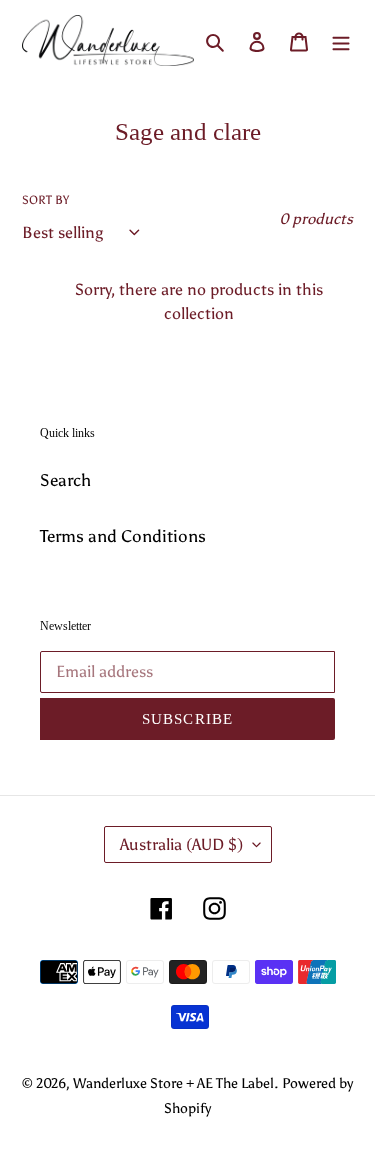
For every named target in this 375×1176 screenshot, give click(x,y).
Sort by (45, 200)
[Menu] (341, 41)
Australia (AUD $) (181, 844)
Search (65, 480)
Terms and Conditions (123, 536)
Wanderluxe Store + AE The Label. (175, 1083)
